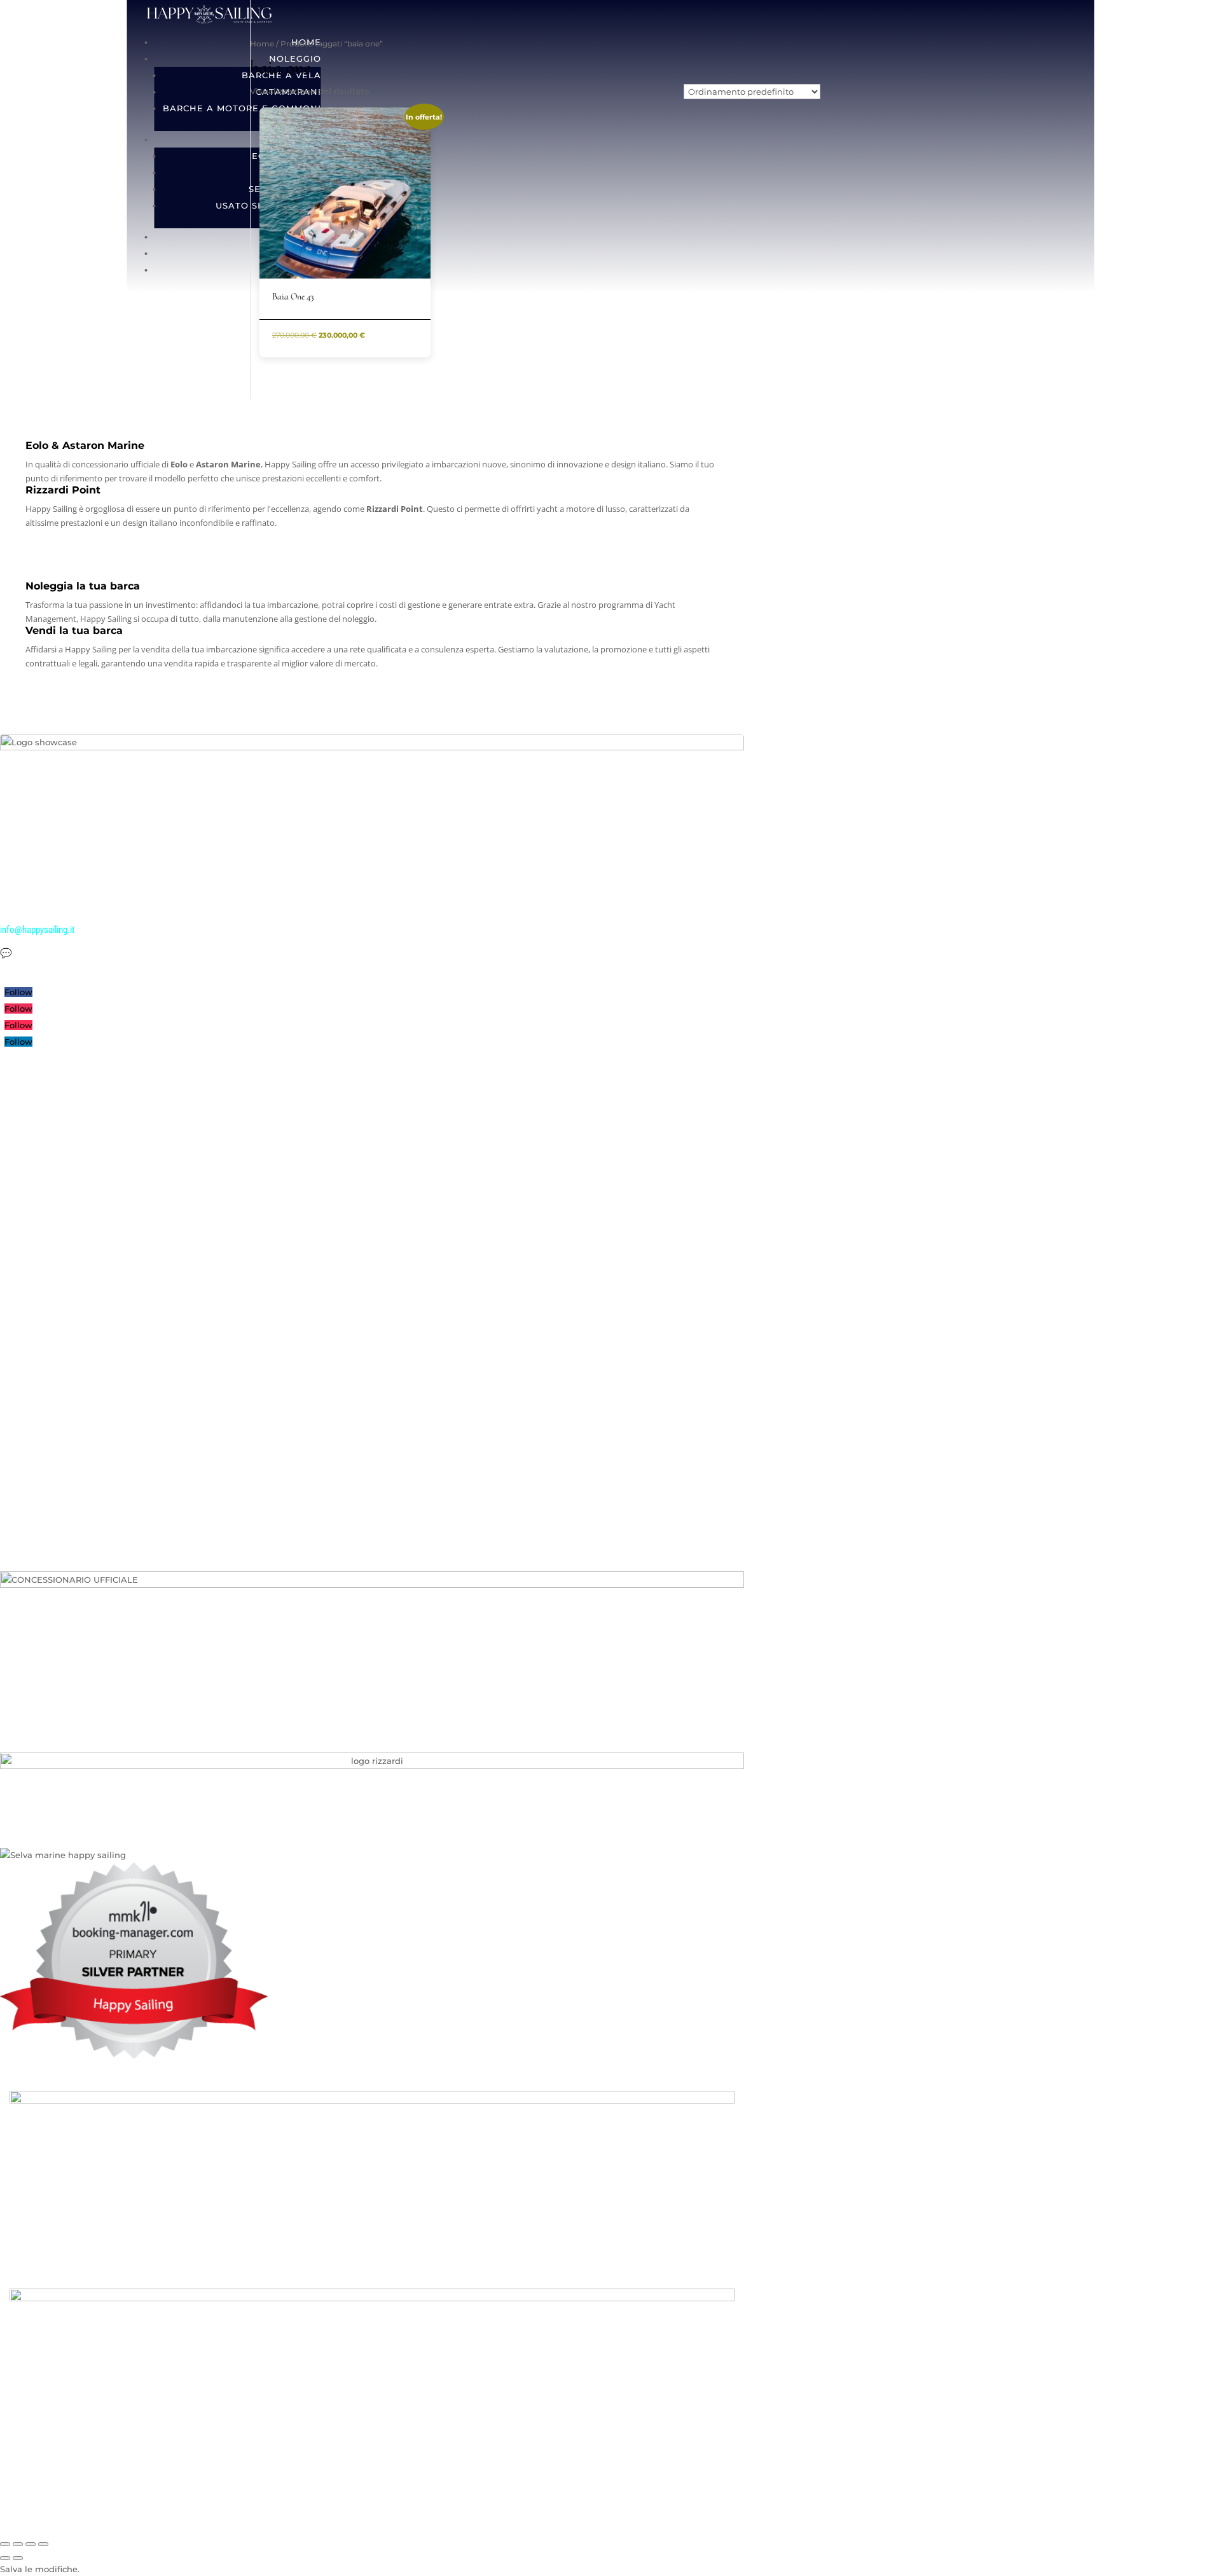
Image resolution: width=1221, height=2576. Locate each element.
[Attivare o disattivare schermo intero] (18, 2544)
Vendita (14, 1164)
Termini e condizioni (37, 1482)
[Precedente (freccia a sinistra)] (5, 2558)
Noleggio (17, 1120)
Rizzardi (15, 1206)
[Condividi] (31, 2544)
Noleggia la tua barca (38, 1417)
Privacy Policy (25, 1461)
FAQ (8, 1439)
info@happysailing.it (37, 930)
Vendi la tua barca (32, 1396)
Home (262, 44)
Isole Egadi (20, 1312)
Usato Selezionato (34, 1375)
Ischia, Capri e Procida (41, 1269)
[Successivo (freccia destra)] (18, 2558)
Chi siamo (19, 1099)
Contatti (15, 1227)
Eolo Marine (22, 1185)
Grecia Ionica (24, 1333)
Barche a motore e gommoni (242, 108)
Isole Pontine (24, 1248)
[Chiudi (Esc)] (43, 2544)
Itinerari (15, 1142)
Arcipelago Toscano (37, 1291)
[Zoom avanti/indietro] (5, 2544)
